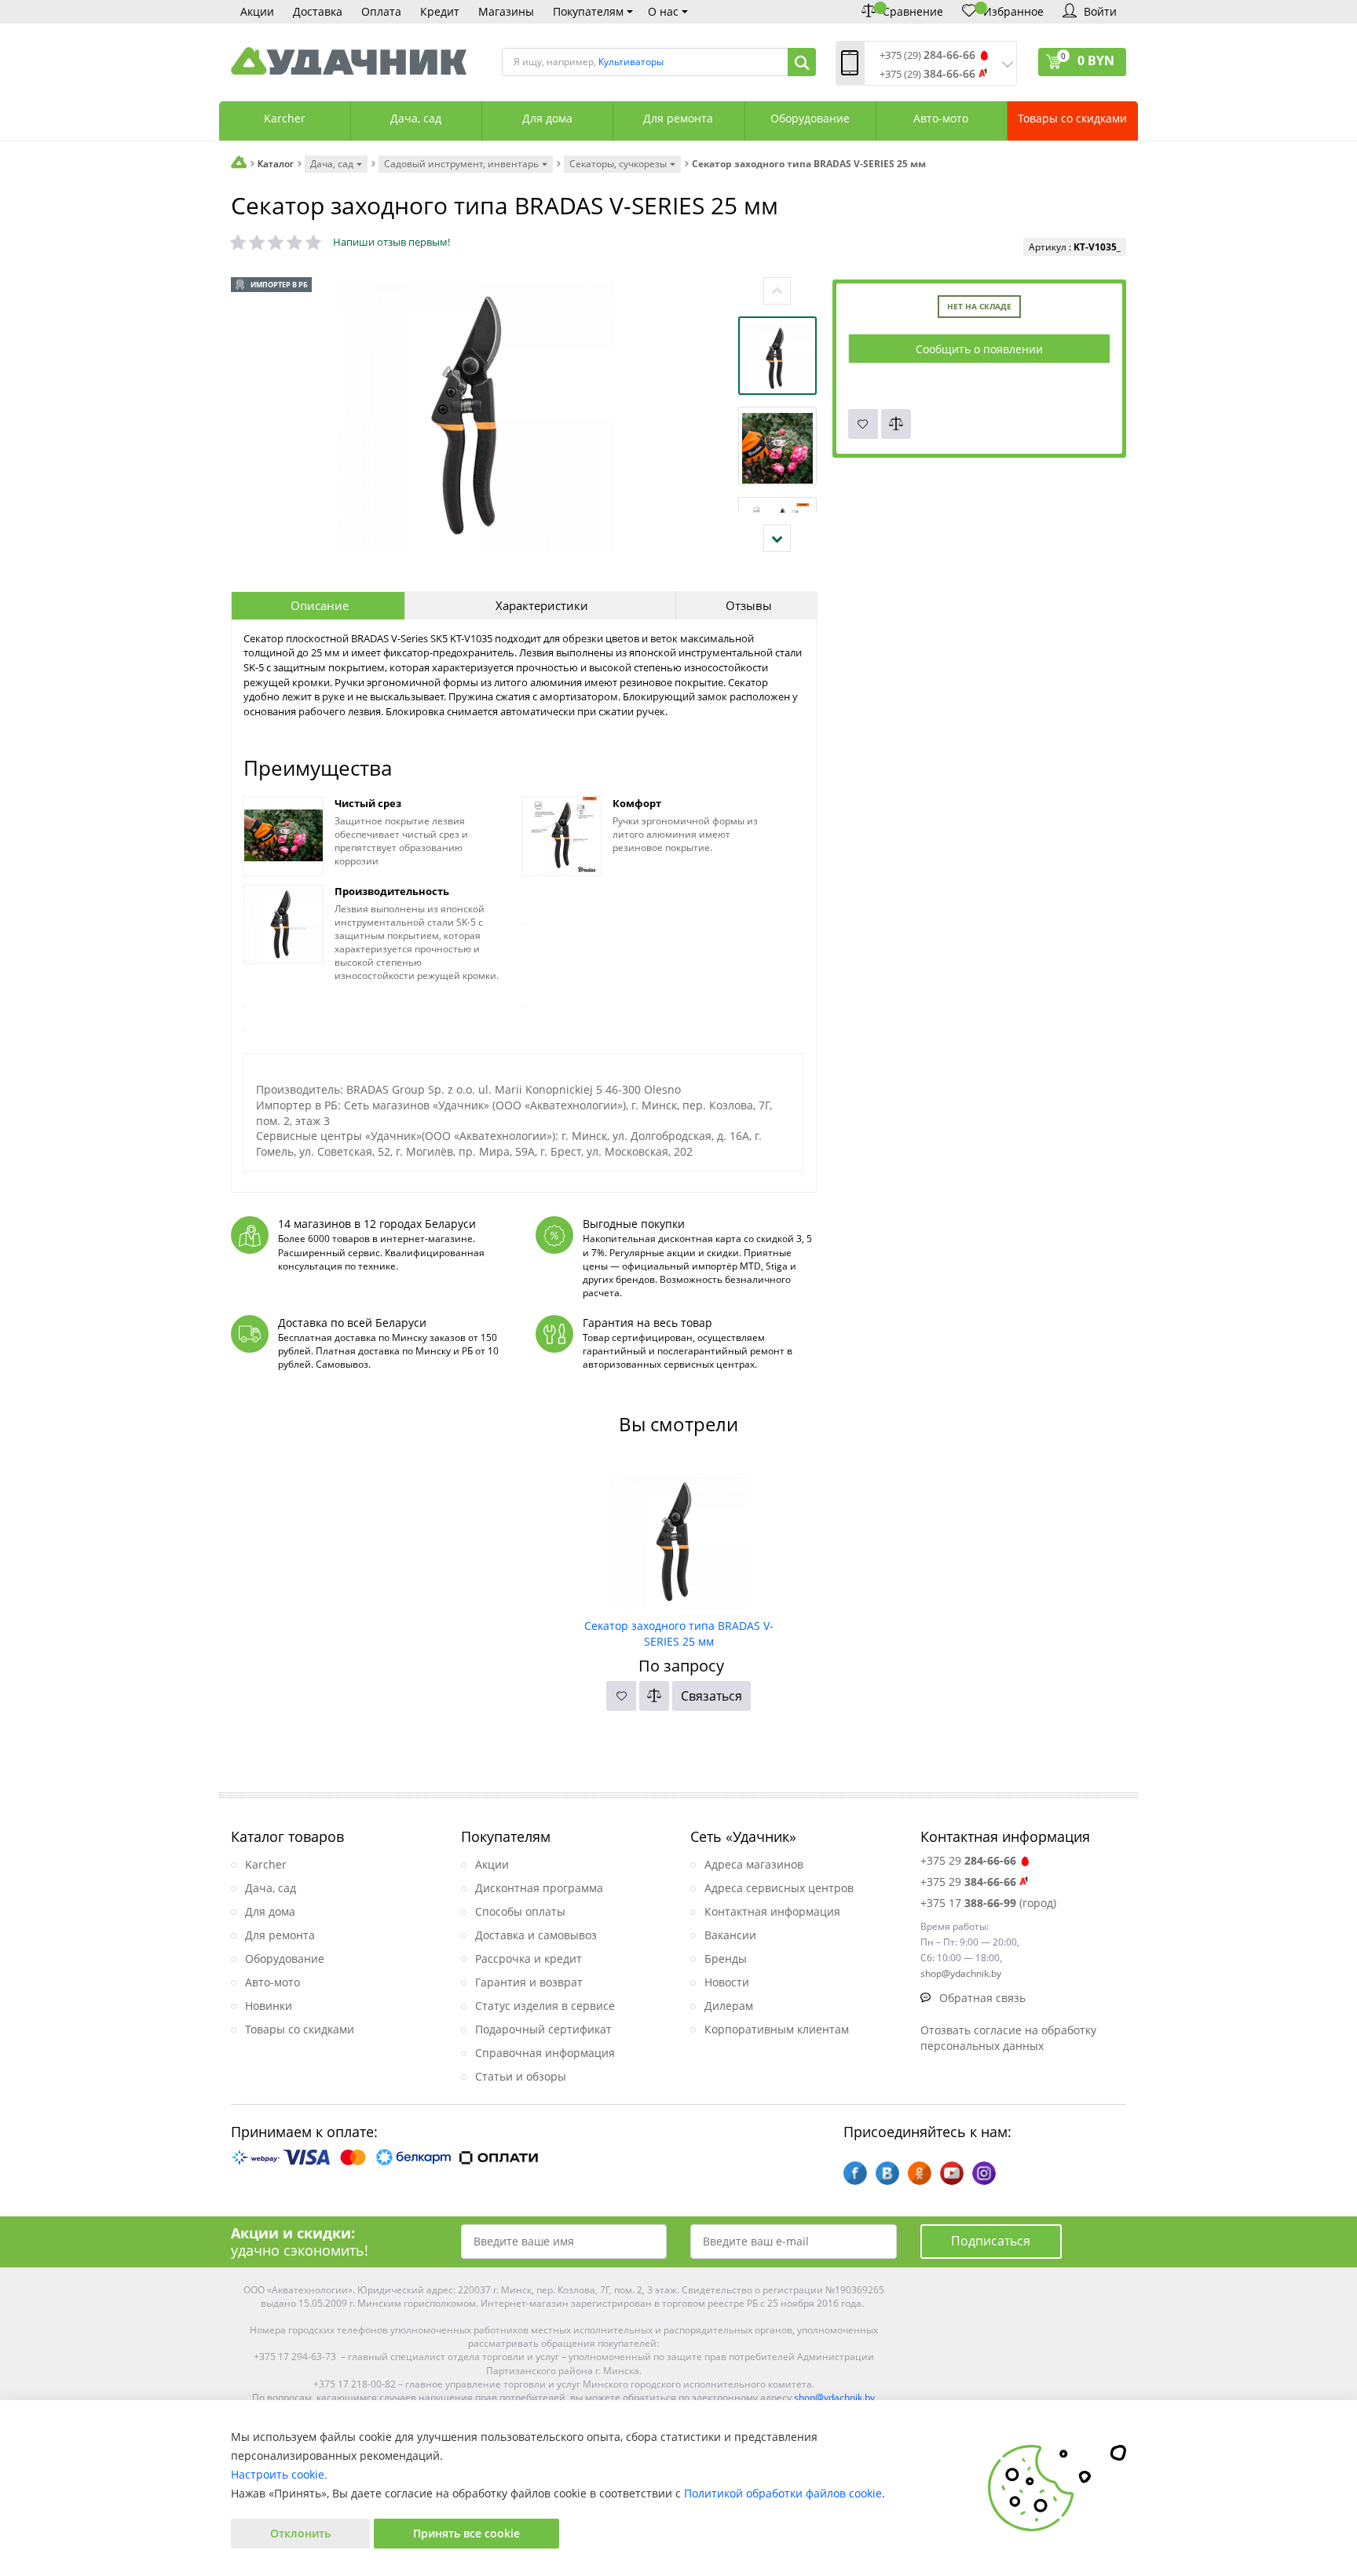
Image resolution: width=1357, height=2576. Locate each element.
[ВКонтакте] (887, 2173)
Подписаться (991, 2241)
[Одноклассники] (920, 2173)
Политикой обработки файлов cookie (783, 2493)
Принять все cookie (466, 2533)
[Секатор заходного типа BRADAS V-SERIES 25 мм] (679, 1536)
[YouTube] (952, 2173)
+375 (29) (927, 55)
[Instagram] (984, 2173)
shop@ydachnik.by (834, 2397)
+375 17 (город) (988, 1903)
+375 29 (968, 1860)
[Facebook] (855, 2173)
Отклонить (300, 2533)
